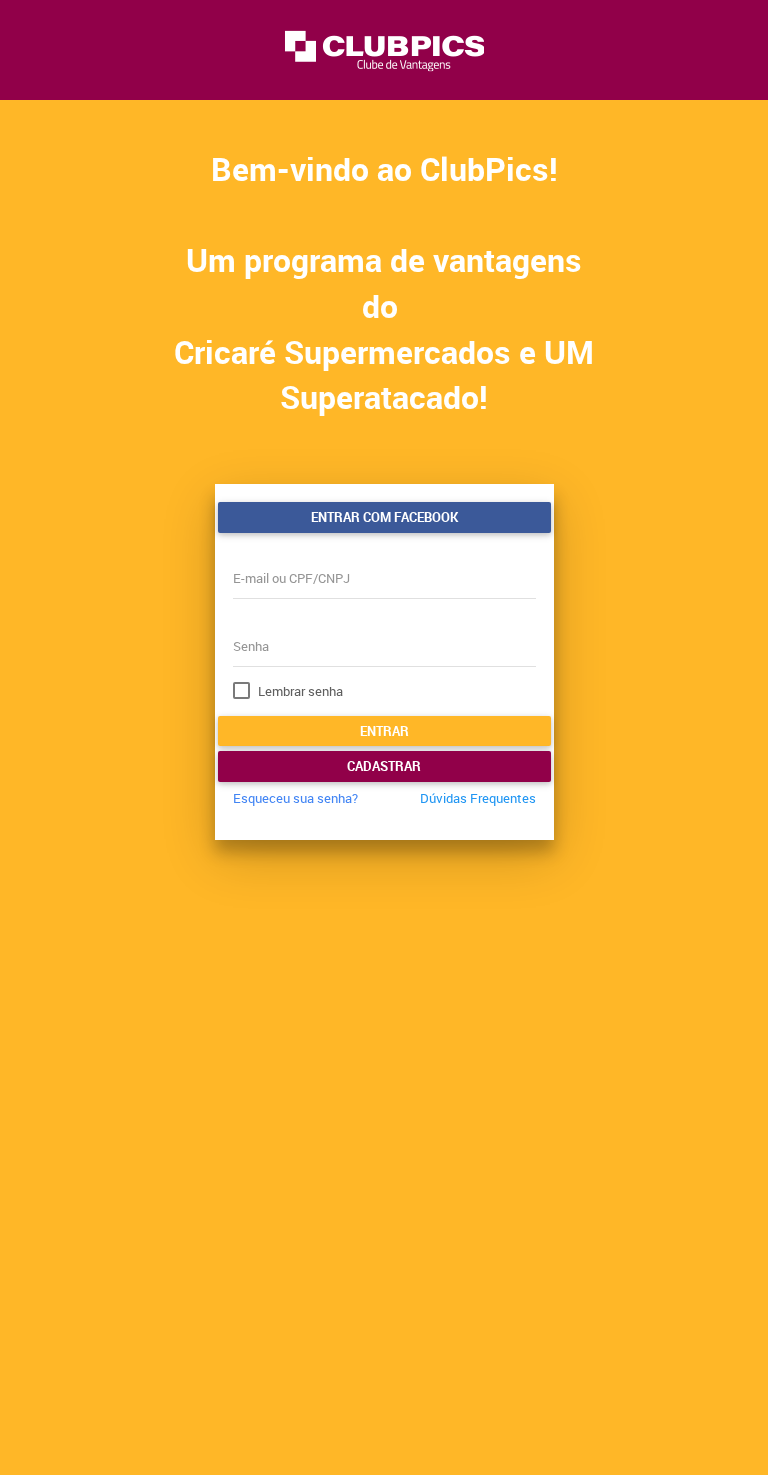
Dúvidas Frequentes (478, 798)
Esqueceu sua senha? (295, 798)
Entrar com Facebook (384, 517)
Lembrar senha (300, 691)
